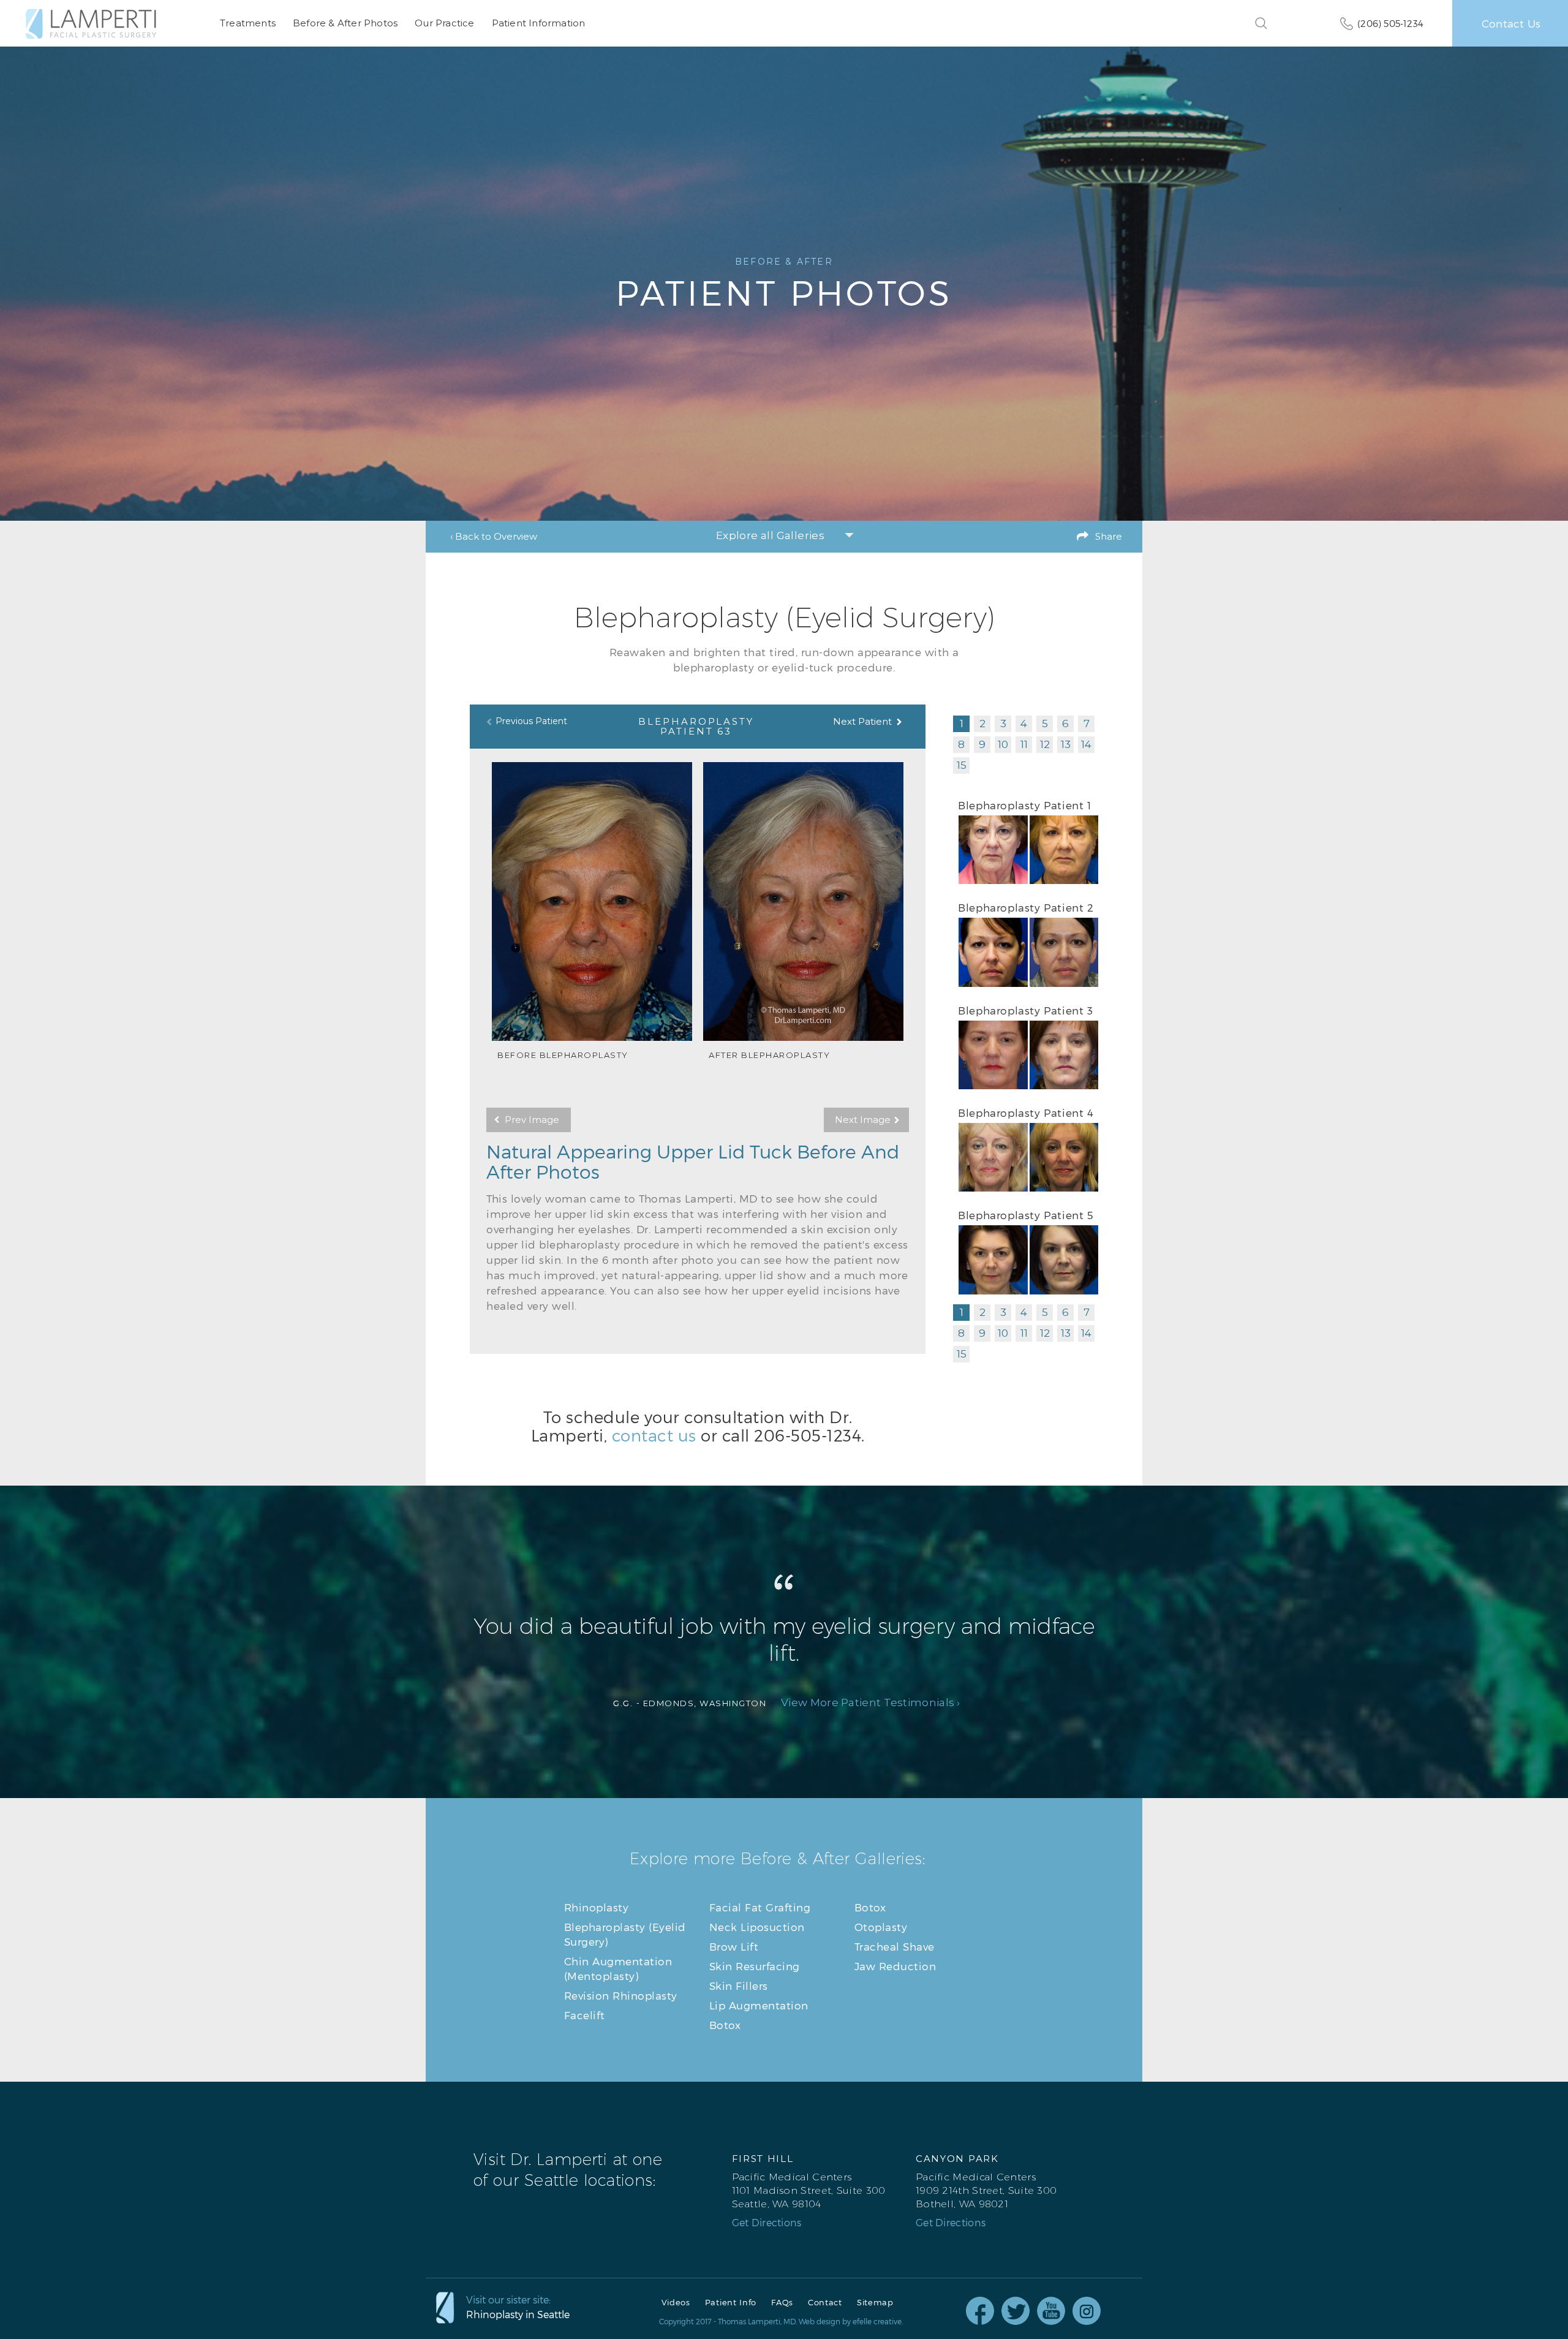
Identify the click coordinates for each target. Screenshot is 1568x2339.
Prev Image (532, 1120)
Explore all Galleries (770, 535)
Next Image (863, 1120)
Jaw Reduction (895, 1966)
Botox (725, 2025)
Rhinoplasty (597, 1907)
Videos (676, 2303)
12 (1045, 744)
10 (1003, 744)
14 (1086, 744)
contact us (654, 1435)
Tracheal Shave (895, 1946)
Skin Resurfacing (755, 1966)
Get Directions (767, 2223)
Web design (820, 2321)
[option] (592, 911)
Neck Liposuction (757, 1927)
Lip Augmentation (759, 2005)
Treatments (248, 23)
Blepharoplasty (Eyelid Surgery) (625, 1934)
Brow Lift (734, 1946)
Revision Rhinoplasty (621, 1995)
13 (1066, 744)
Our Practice (444, 23)
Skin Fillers (739, 1986)
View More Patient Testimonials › (871, 1703)
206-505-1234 (808, 1435)
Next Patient (862, 721)
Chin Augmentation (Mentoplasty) (618, 1968)
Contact (825, 2303)
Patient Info (731, 2303)
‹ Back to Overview (494, 536)
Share (1109, 536)
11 (1024, 744)
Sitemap (875, 2303)
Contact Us (1511, 23)
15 (962, 765)
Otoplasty (881, 1927)
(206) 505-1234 (1390, 23)
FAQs (782, 2303)
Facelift (585, 2015)
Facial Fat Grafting (760, 1907)
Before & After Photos (345, 23)
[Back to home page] (91, 24)
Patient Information (539, 23)
